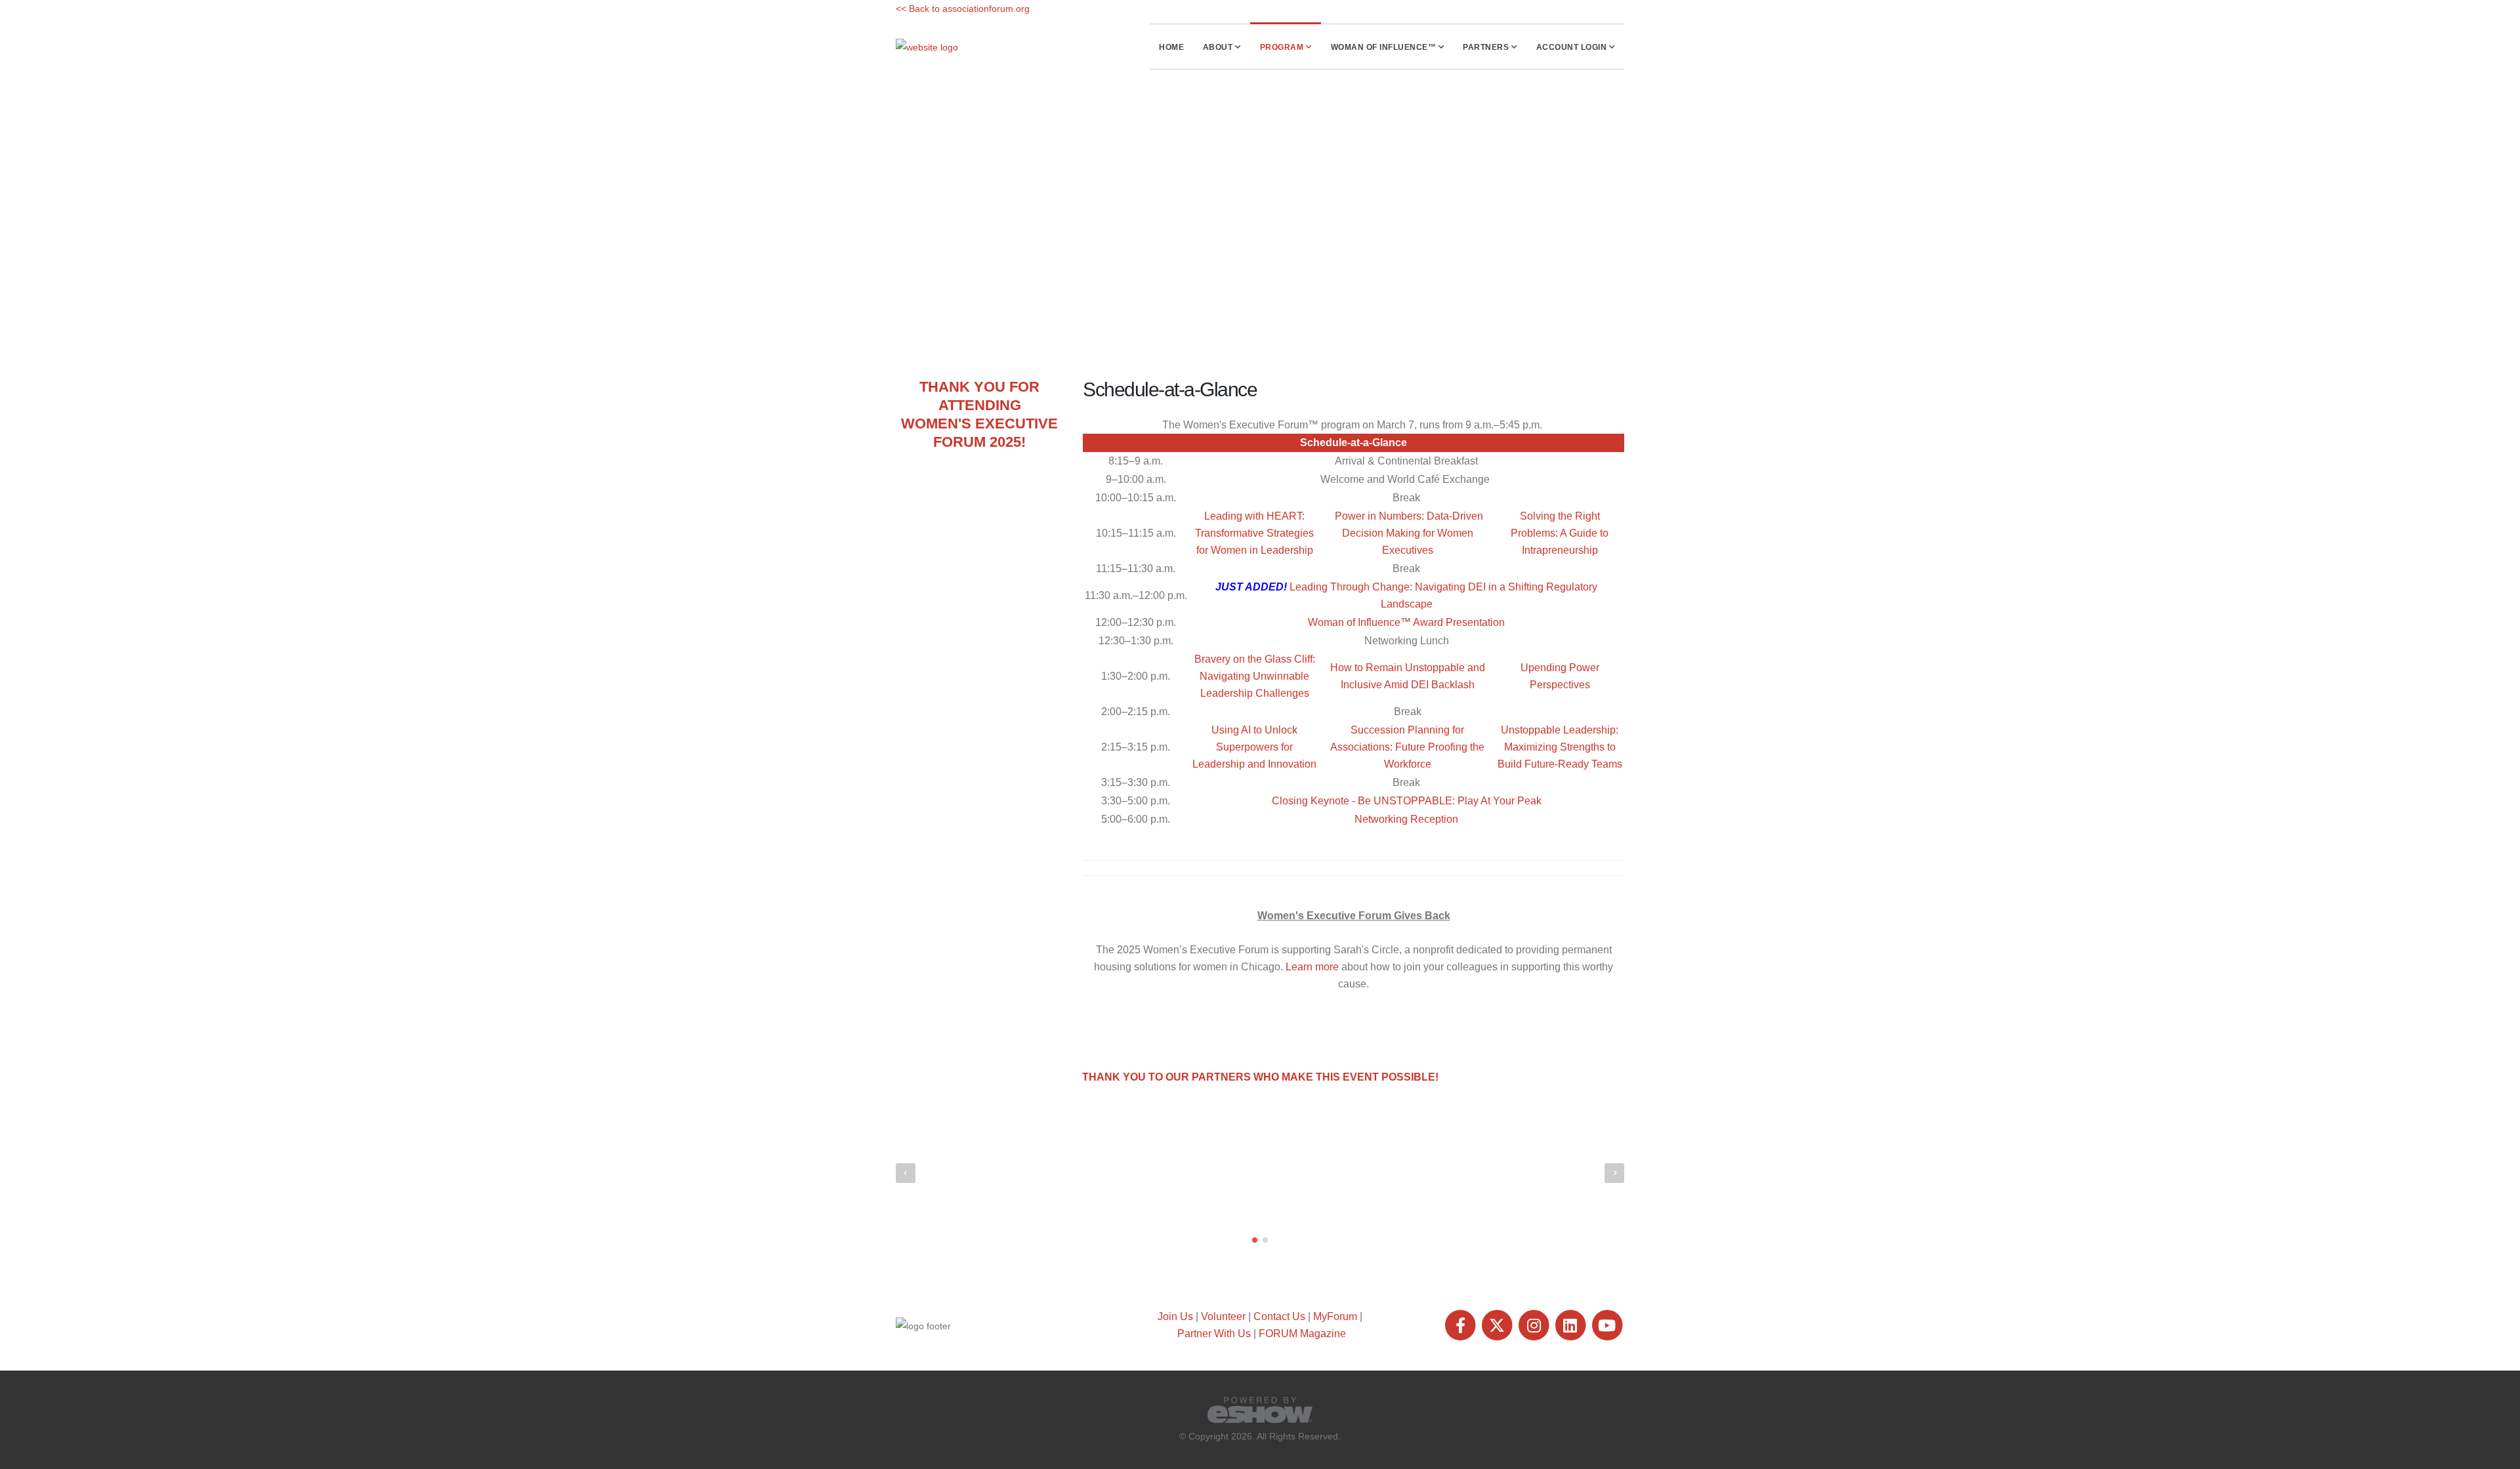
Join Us (1175, 1316)
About (1218, 47)
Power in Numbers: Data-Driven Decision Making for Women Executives (1409, 533)
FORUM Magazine (1302, 1334)
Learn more (1312, 967)
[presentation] (906, 1173)
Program (1282, 47)
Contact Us (1279, 1316)
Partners (1486, 47)
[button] (1255, 1240)
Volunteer (1223, 1316)
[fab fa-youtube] (1607, 1325)
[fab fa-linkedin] (1571, 1325)
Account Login (1572, 47)
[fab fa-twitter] (1498, 1325)
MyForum (1335, 1316)
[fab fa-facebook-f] (1461, 1325)
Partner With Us (1214, 1334)
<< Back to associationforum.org (963, 9)
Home (1171, 47)
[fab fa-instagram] (1535, 1325)
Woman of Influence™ (1384, 47)
